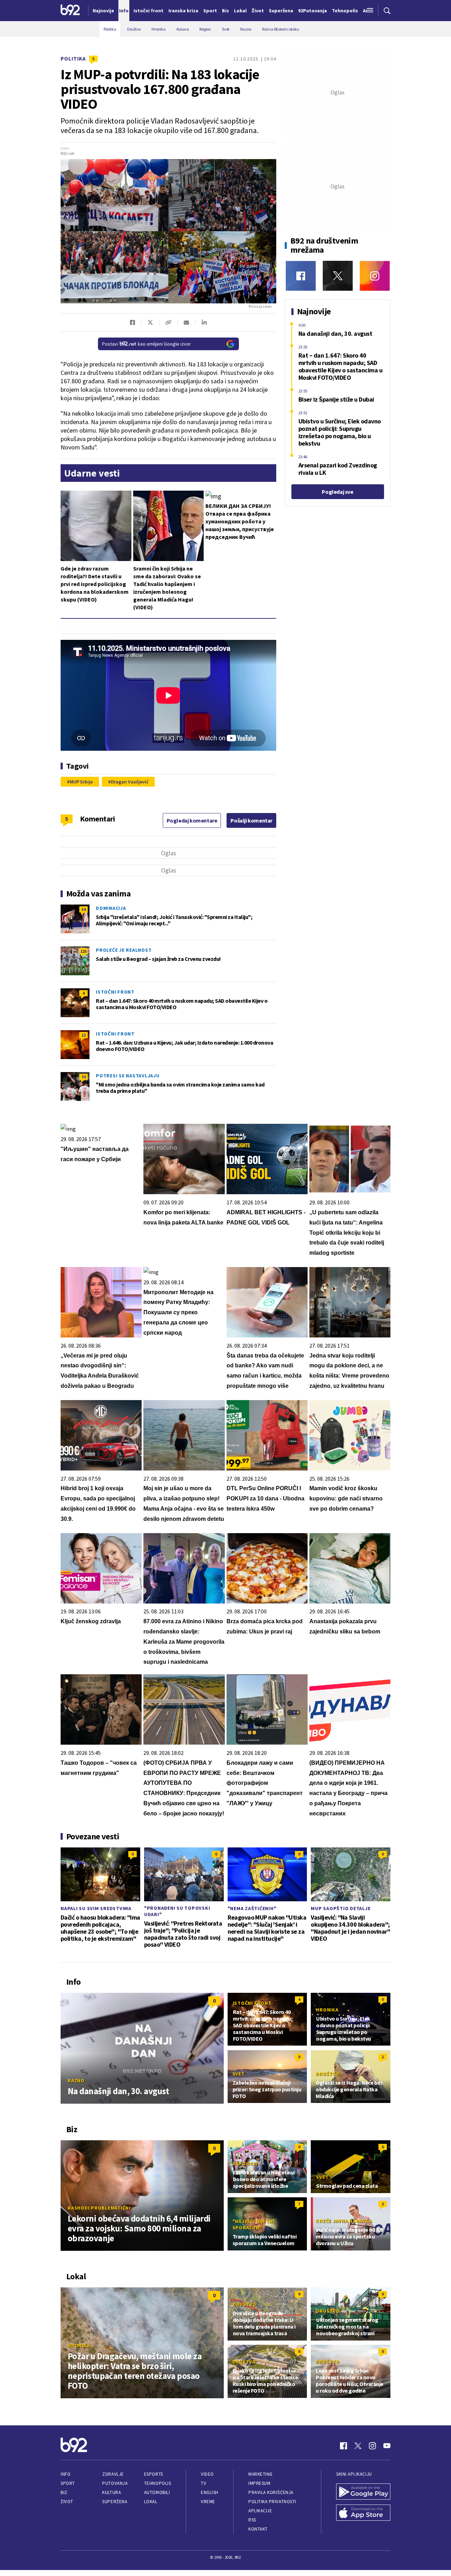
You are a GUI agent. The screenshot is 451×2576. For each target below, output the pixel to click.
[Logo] (70, 11)
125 (84, 951)
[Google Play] (363, 2492)
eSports (154, 2474)
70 (84, 1077)
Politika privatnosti (272, 2502)
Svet (239, 2074)
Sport (68, 2483)
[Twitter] (338, 276)
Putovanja (115, 2483)
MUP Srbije (81, 782)
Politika (73, 59)
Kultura (112, 2492)
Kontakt (258, 2529)
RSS (252, 2520)
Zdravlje (113, 2474)
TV (203, 2483)
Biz (64, 2492)
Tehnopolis (157, 2483)
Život (67, 2502)
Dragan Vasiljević (130, 782)
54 (84, 909)
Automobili (157, 2492)
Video (207, 2474)
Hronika (327, 2010)
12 (84, 1035)
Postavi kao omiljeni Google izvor (147, 344)
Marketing (261, 2474)
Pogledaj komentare (192, 820)
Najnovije (103, 11)
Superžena (115, 2502)
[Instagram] (375, 276)
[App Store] (363, 2513)
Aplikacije (260, 2511)
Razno (76, 2080)
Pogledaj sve (337, 492)
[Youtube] (387, 2446)
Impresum (259, 2483)
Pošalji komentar (251, 820)
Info (66, 2474)
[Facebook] (301, 276)
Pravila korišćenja (271, 2492)
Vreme (208, 2502)
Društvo (328, 2074)
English (210, 2492)
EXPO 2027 (246, 2164)
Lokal (151, 2502)
